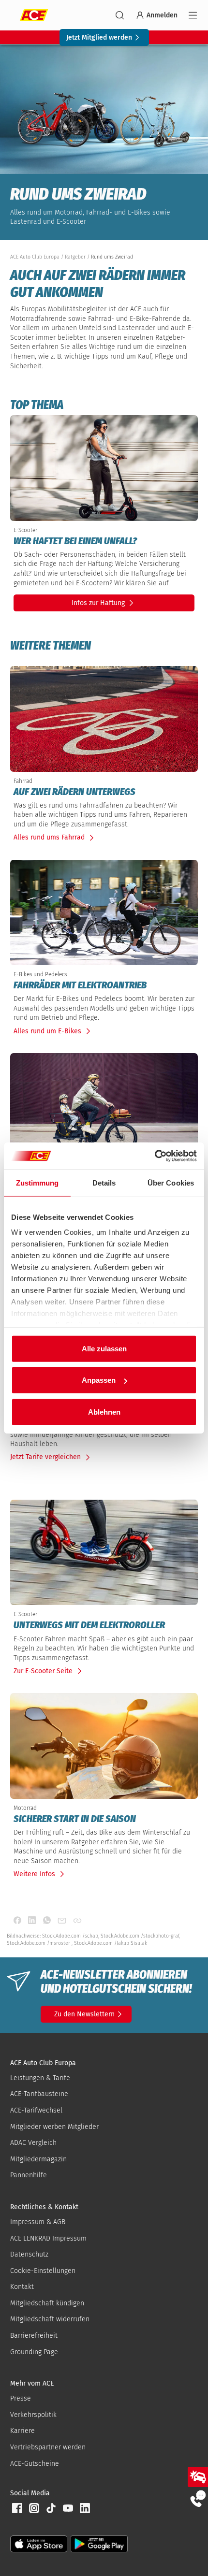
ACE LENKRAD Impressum (48, 2238)
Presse (21, 2398)
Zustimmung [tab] (37, 1182)
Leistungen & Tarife (40, 2078)
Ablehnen (104, 1411)
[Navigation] (193, 15)
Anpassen (99, 1380)
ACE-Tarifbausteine (39, 2094)
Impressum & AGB (38, 2222)
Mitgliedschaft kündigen (47, 2303)
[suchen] (120, 15)
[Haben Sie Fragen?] (198, 2498)
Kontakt (22, 2287)
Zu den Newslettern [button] (84, 2014)
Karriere (22, 2431)
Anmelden (162, 15)
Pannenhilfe (29, 2175)
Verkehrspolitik (33, 2415)
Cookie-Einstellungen (43, 2271)
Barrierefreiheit (34, 2336)
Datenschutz (29, 2254)
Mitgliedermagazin (38, 2159)
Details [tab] (104, 1182)
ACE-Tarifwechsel (36, 2110)
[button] (17, 2508)
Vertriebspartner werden (48, 2447)
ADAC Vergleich (33, 2143)
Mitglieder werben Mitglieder (54, 2127)
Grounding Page (34, 2352)
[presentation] (104, 541)
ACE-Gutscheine (35, 2464)
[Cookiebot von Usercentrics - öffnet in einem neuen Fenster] (155, 1156)
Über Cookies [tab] (171, 1182)
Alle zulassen (104, 1348)
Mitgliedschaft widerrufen (50, 2319)
